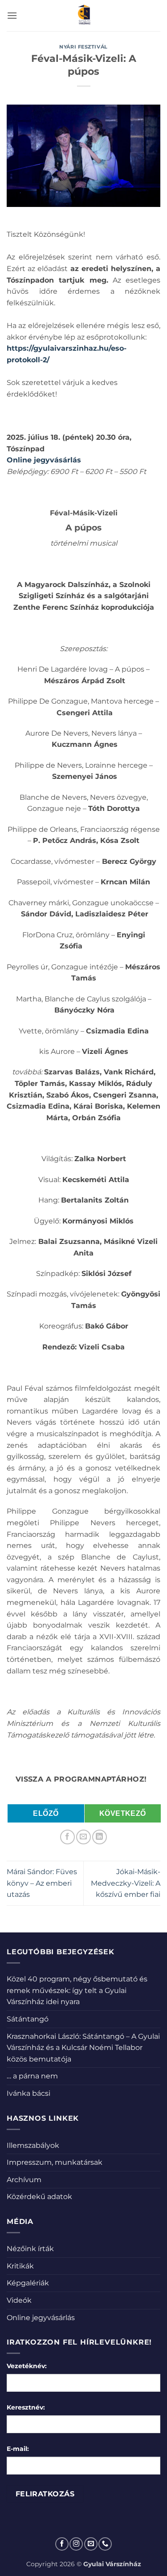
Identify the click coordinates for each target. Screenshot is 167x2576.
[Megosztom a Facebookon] (67, 1837)
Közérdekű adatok (39, 2197)
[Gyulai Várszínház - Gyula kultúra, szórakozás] (83, 16)
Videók (19, 2300)
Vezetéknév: (27, 2366)
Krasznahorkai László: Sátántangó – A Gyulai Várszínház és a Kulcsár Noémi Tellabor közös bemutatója (83, 2048)
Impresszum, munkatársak (55, 2162)
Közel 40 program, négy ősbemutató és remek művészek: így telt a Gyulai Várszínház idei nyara (77, 1990)
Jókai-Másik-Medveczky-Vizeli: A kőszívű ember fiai (126, 1883)
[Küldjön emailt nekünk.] (91, 2544)
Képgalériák (28, 2283)
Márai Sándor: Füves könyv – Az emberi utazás (42, 1883)
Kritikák (20, 2266)
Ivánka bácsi (29, 2093)
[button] (12, 15)
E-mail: (18, 2449)
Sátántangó (28, 2019)
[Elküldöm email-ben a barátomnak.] (83, 1837)
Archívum (24, 2180)
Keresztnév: (26, 2407)
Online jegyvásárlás (41, 2318)
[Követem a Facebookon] (62, 2544)
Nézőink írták (30, 2249)
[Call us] (105, 2544)
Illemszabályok (33, 2145)
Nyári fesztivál (83, 47)
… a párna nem (32, 2076)
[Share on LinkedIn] (100, 1837)
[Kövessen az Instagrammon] (76, 2544)
